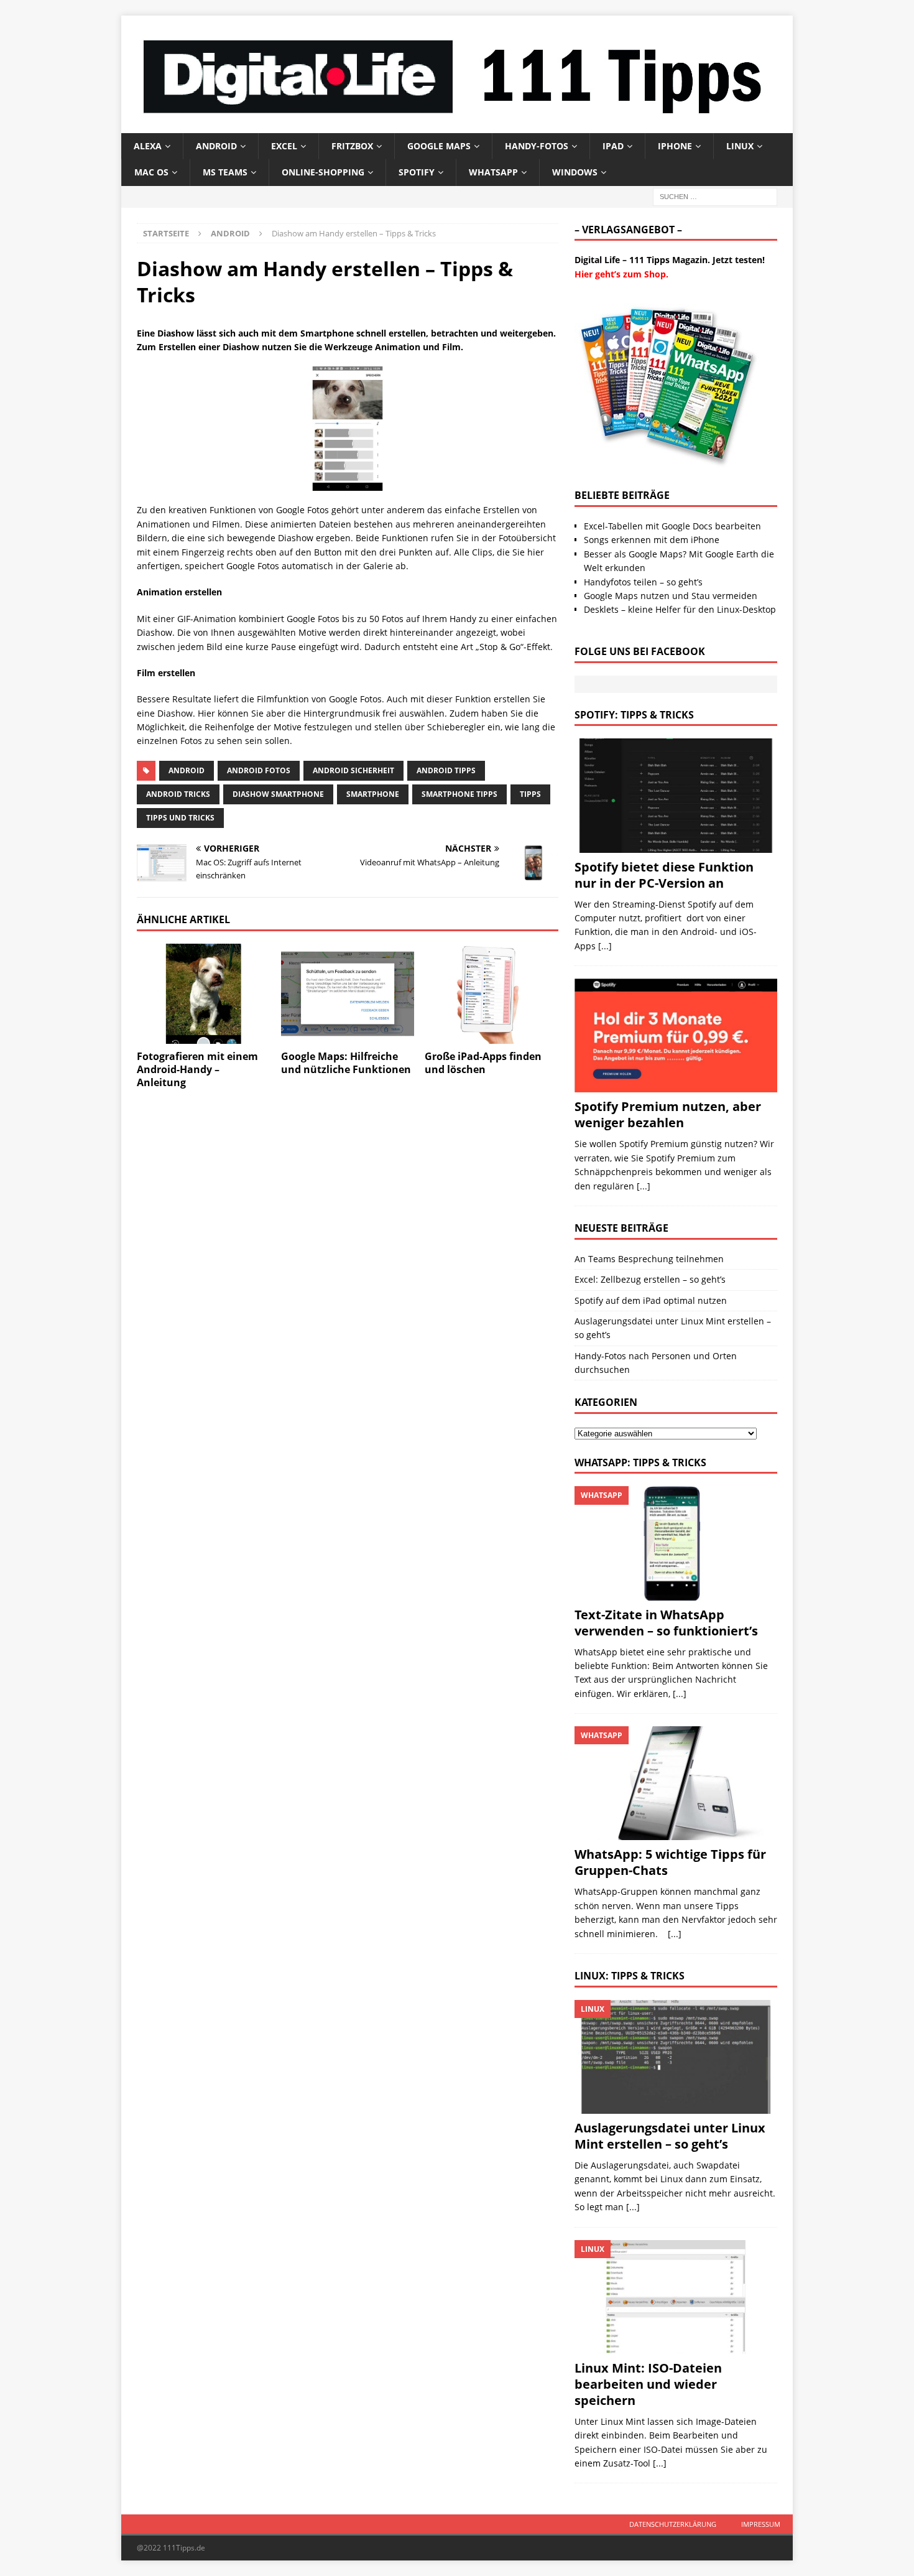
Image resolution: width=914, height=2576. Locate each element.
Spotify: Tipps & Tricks (634, 715)
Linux (740, 146)
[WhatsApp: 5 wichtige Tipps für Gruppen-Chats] (676, 1783)
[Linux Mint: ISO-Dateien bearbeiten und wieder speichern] (676, 2297)
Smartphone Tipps (459, 794)
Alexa (148, 146)
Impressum (761, 2524)
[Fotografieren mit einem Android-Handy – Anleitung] (204, 994)
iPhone (675, 146)
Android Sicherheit (353, 770)
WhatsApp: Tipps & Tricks (640, 1462)
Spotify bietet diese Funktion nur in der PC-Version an (664, 875)
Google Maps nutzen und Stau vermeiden (671, 596)
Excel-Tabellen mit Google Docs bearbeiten (672, 526)
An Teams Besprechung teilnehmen (649, 1259)
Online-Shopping (323, 172)
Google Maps (439, 146)
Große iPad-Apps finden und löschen (483, 1063)
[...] (605, 946)
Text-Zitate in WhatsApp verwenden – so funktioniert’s (666, 1623)
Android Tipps (446, 770)
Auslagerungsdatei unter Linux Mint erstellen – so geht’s (670, 2136)
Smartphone (373, 794)
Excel (284, 146)
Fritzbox (352, 146)
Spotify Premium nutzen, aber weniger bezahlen (668, 1114)
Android (216, 146)
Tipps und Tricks (180, 818)
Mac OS (151, 172)
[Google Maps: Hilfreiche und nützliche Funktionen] (348, 994)
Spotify (417, 172)
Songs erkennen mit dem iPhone (652, 540)
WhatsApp (493, 172)
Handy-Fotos (537, 146)
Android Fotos (259, 770)
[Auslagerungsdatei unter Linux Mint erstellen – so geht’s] (676, 2057)
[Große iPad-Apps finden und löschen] (492, 994)
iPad (613, 146)
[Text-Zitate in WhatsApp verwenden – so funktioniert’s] (676, 1543)
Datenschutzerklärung (673, 2524)
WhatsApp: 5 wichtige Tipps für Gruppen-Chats (670, 1862)
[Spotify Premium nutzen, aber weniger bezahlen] (676, 1035)
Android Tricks (178, 794)
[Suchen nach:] (715, 196)
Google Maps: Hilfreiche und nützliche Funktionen (346, 1063)
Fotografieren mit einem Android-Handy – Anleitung (197, 1069)
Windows (575, 172)
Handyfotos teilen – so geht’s (643, 582)
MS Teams (225, 172)
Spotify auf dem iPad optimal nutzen (651, 1300)
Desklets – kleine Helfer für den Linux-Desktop (680, 609)
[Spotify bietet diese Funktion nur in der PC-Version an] (676, 795)
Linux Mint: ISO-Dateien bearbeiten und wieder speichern (648, 2384)
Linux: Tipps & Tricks (630, 1976)
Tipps (530, 794)
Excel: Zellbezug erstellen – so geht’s (650, 1279)
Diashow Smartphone (278, 794)
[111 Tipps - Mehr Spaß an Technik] (457, 125)
